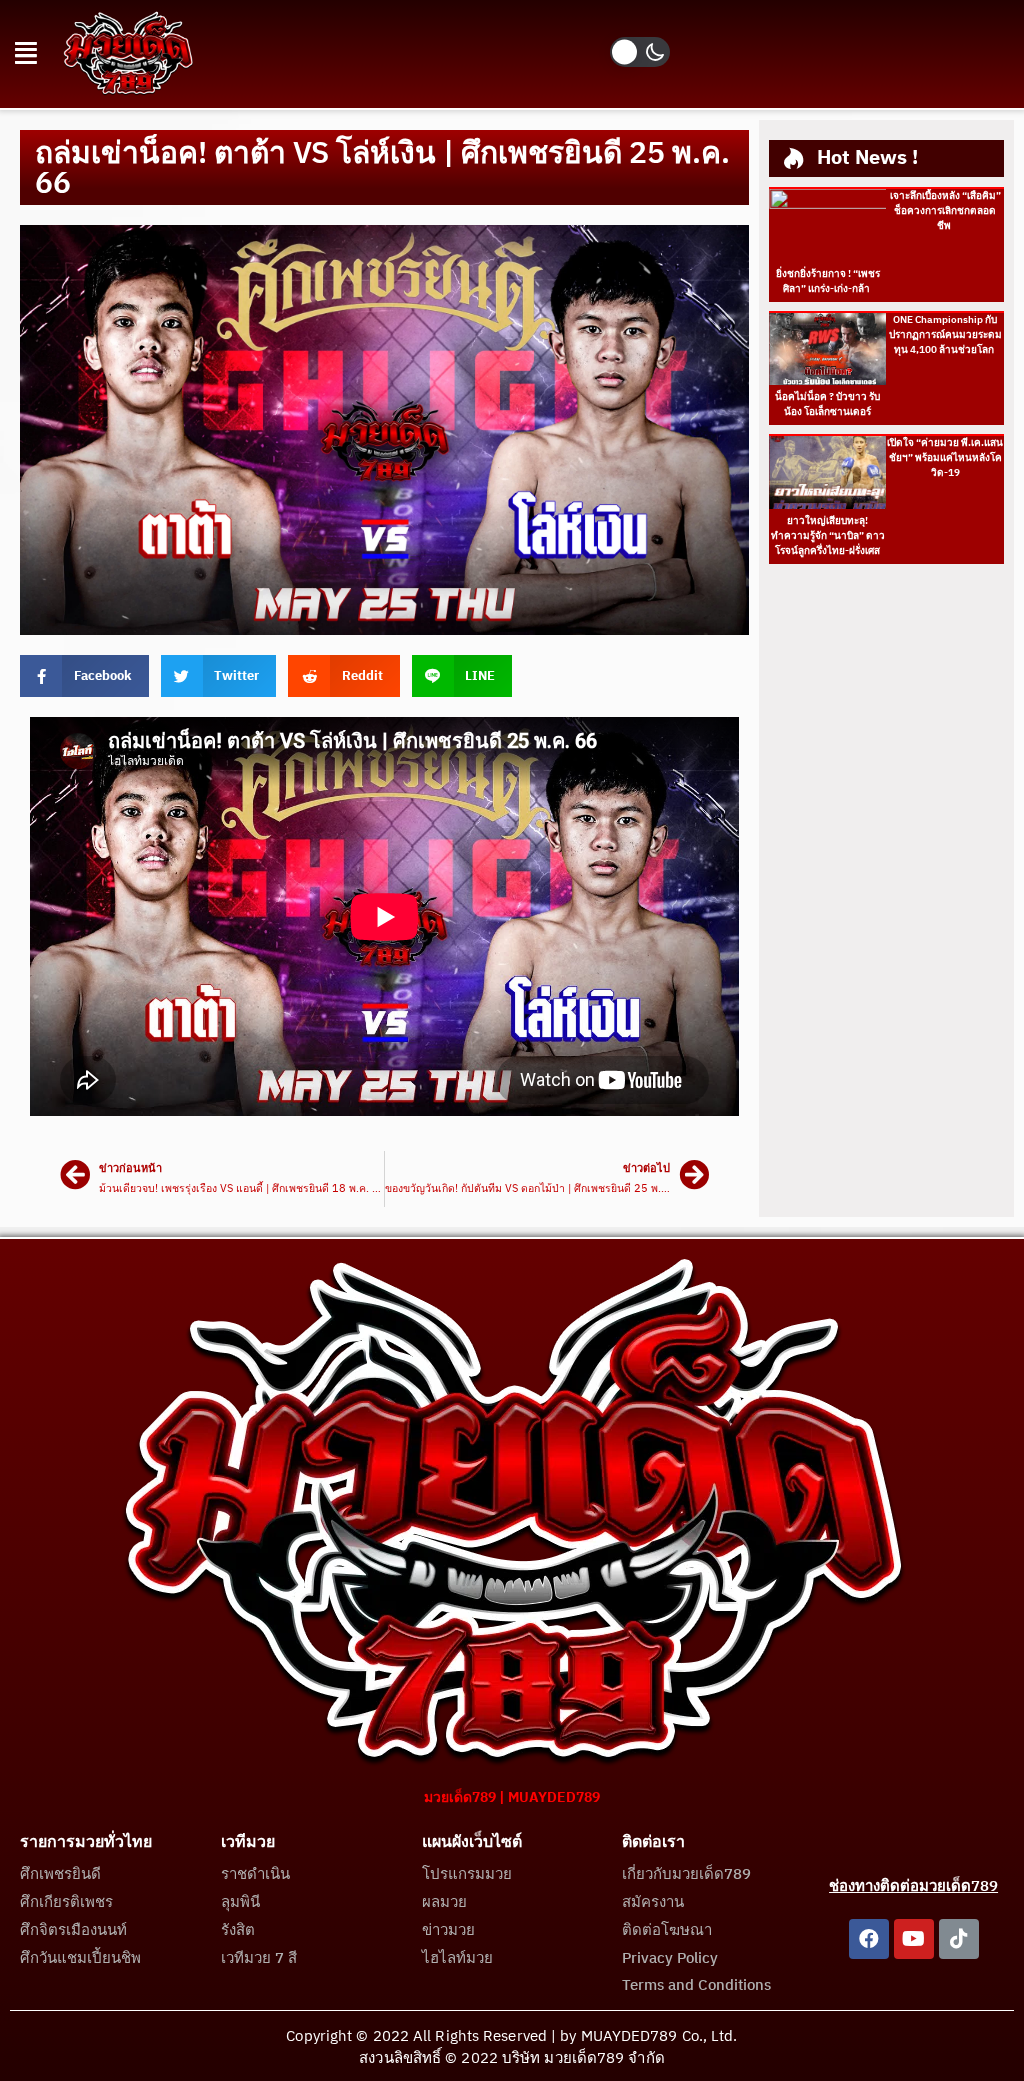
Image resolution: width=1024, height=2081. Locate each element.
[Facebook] (869, 1939)
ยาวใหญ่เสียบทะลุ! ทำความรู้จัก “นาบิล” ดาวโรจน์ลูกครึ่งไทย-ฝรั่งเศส (828, 536)
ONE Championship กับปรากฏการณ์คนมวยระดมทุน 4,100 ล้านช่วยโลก (945, 335)
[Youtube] (914, 1939)
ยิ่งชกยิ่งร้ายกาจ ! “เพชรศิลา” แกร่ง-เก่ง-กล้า (828, 281)
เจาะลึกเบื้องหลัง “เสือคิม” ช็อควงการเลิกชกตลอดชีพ (945, 211)
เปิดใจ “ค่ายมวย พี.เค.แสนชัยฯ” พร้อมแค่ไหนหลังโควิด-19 (945, 458)
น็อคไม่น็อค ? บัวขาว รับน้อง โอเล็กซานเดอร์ (827, 404)
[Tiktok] (959, 1939)
